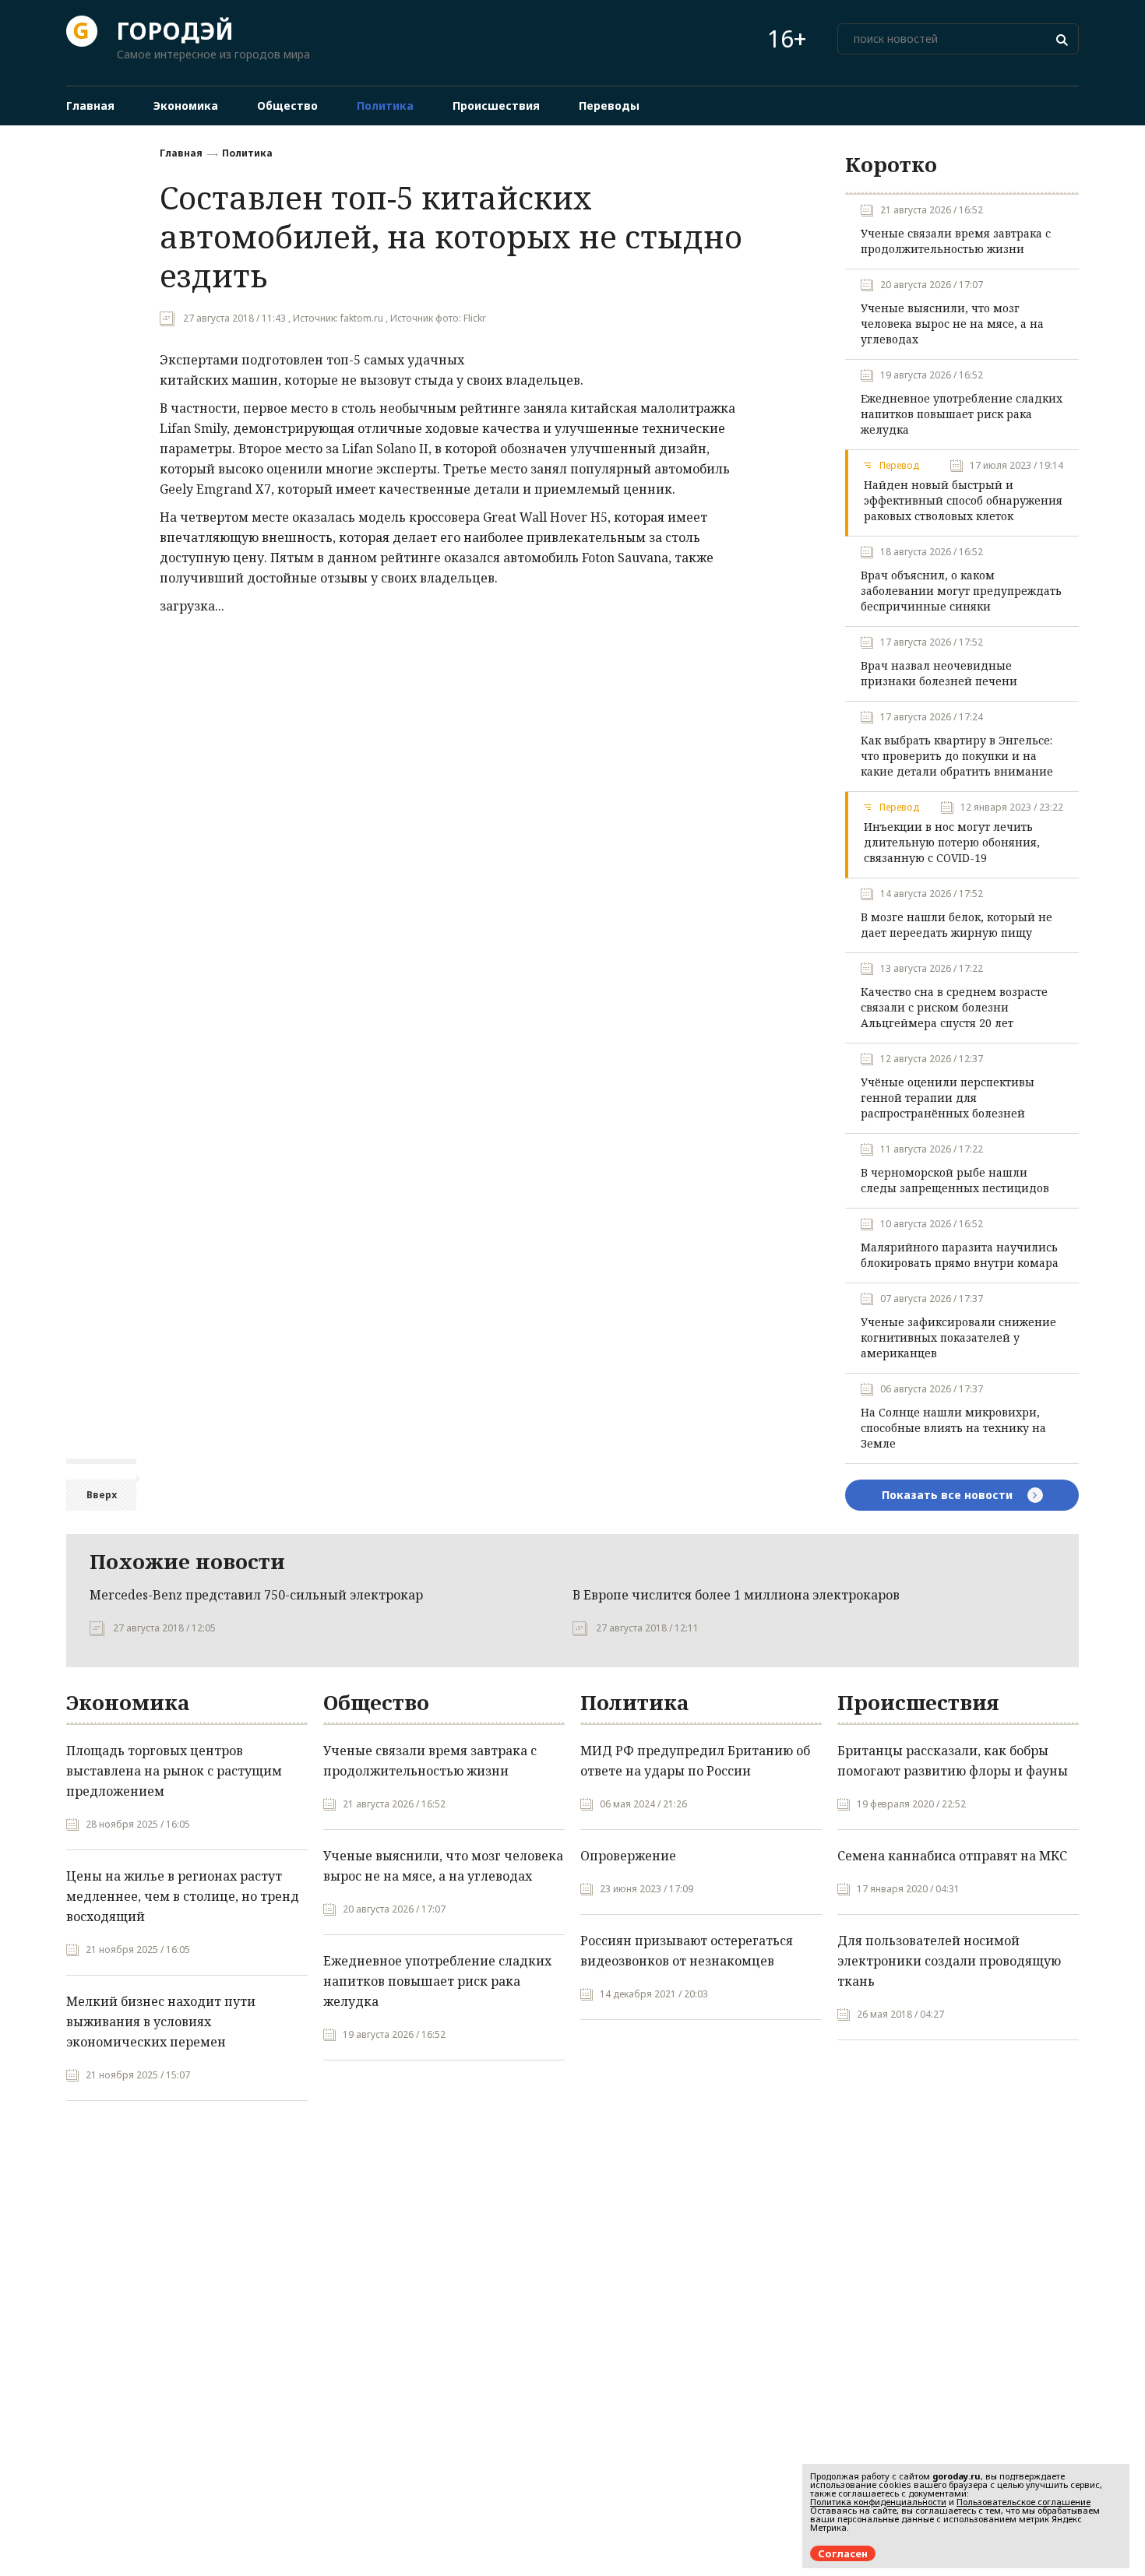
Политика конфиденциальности (878, 2502)
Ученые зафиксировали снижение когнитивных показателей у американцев (958, 1337)
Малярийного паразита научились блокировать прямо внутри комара (960, 1255)
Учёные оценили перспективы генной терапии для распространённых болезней (948, 1098)
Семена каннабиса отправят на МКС (952, 1856)
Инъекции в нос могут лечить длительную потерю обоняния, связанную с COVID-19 (952, 842)
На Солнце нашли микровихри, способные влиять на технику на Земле (953, 1428)
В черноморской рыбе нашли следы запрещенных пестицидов (955, 1180)
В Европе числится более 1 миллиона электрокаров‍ (736, 1595)
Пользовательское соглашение (1023, 2502)
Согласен (843, 2553)
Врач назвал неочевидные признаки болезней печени (939, 673)
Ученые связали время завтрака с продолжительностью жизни (956, 241)
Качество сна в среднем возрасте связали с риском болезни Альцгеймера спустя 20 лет (954, 1007)
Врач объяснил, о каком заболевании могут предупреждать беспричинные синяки (961, 591)
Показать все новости (949, 1495)
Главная (181, 153)
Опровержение (628, 1856)
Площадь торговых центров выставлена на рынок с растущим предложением (174, 1771)
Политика (247, 153)
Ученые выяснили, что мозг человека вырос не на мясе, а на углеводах (952, 324)
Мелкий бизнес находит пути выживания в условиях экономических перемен (161, 2022)
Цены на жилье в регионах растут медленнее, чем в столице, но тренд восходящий (183, 1896)
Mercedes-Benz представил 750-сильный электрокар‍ (256, 1595)
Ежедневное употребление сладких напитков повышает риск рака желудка (962, 414)
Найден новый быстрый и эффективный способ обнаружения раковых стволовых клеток (963, 500)
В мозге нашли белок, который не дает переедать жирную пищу (957, 925)
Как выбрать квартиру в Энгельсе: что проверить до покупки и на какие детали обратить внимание (957, 756)
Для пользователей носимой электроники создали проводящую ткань (949, 1961)
